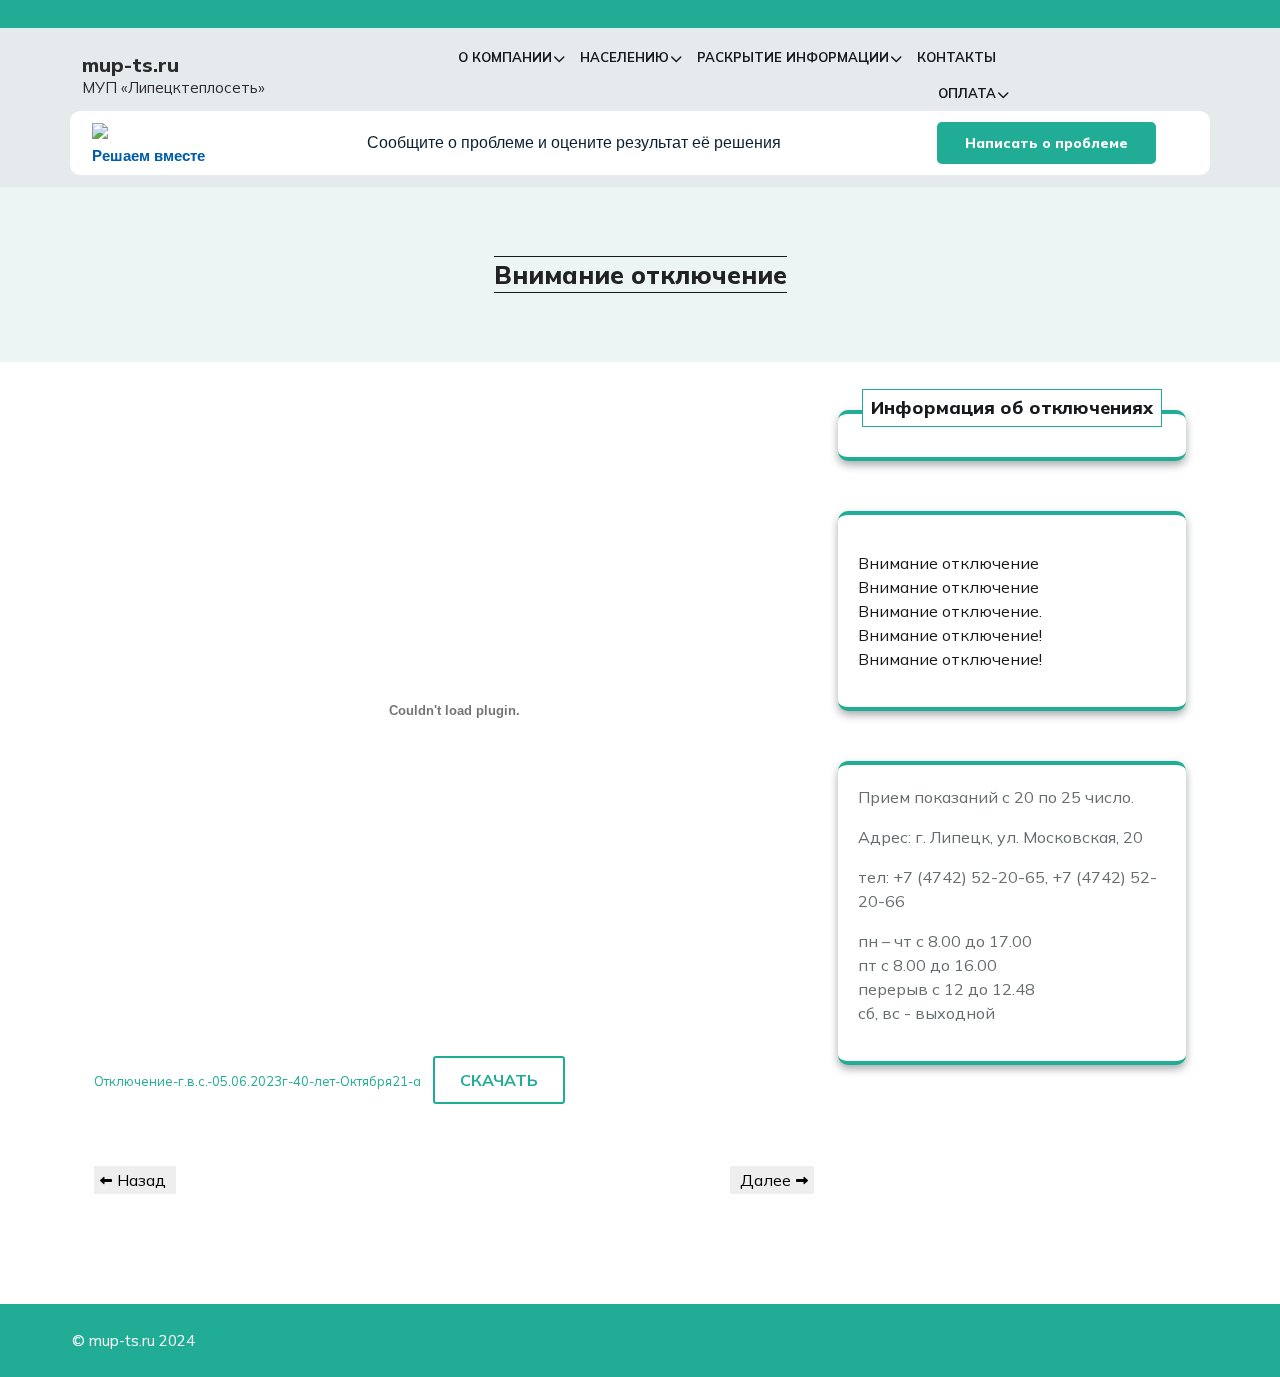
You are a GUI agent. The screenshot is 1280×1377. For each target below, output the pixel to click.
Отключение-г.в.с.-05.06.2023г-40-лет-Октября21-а (257, 1081)
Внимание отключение (948, 563)
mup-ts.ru (130, 64)
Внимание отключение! (950, 635)
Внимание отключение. (950, 611)
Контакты (956, 57)
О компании (505, 57)
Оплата (967, 93)
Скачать (499, 1080)
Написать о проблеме (1046, 143)
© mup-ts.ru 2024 (133, 1340)
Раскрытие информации (793, 57)
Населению (624, 57)
